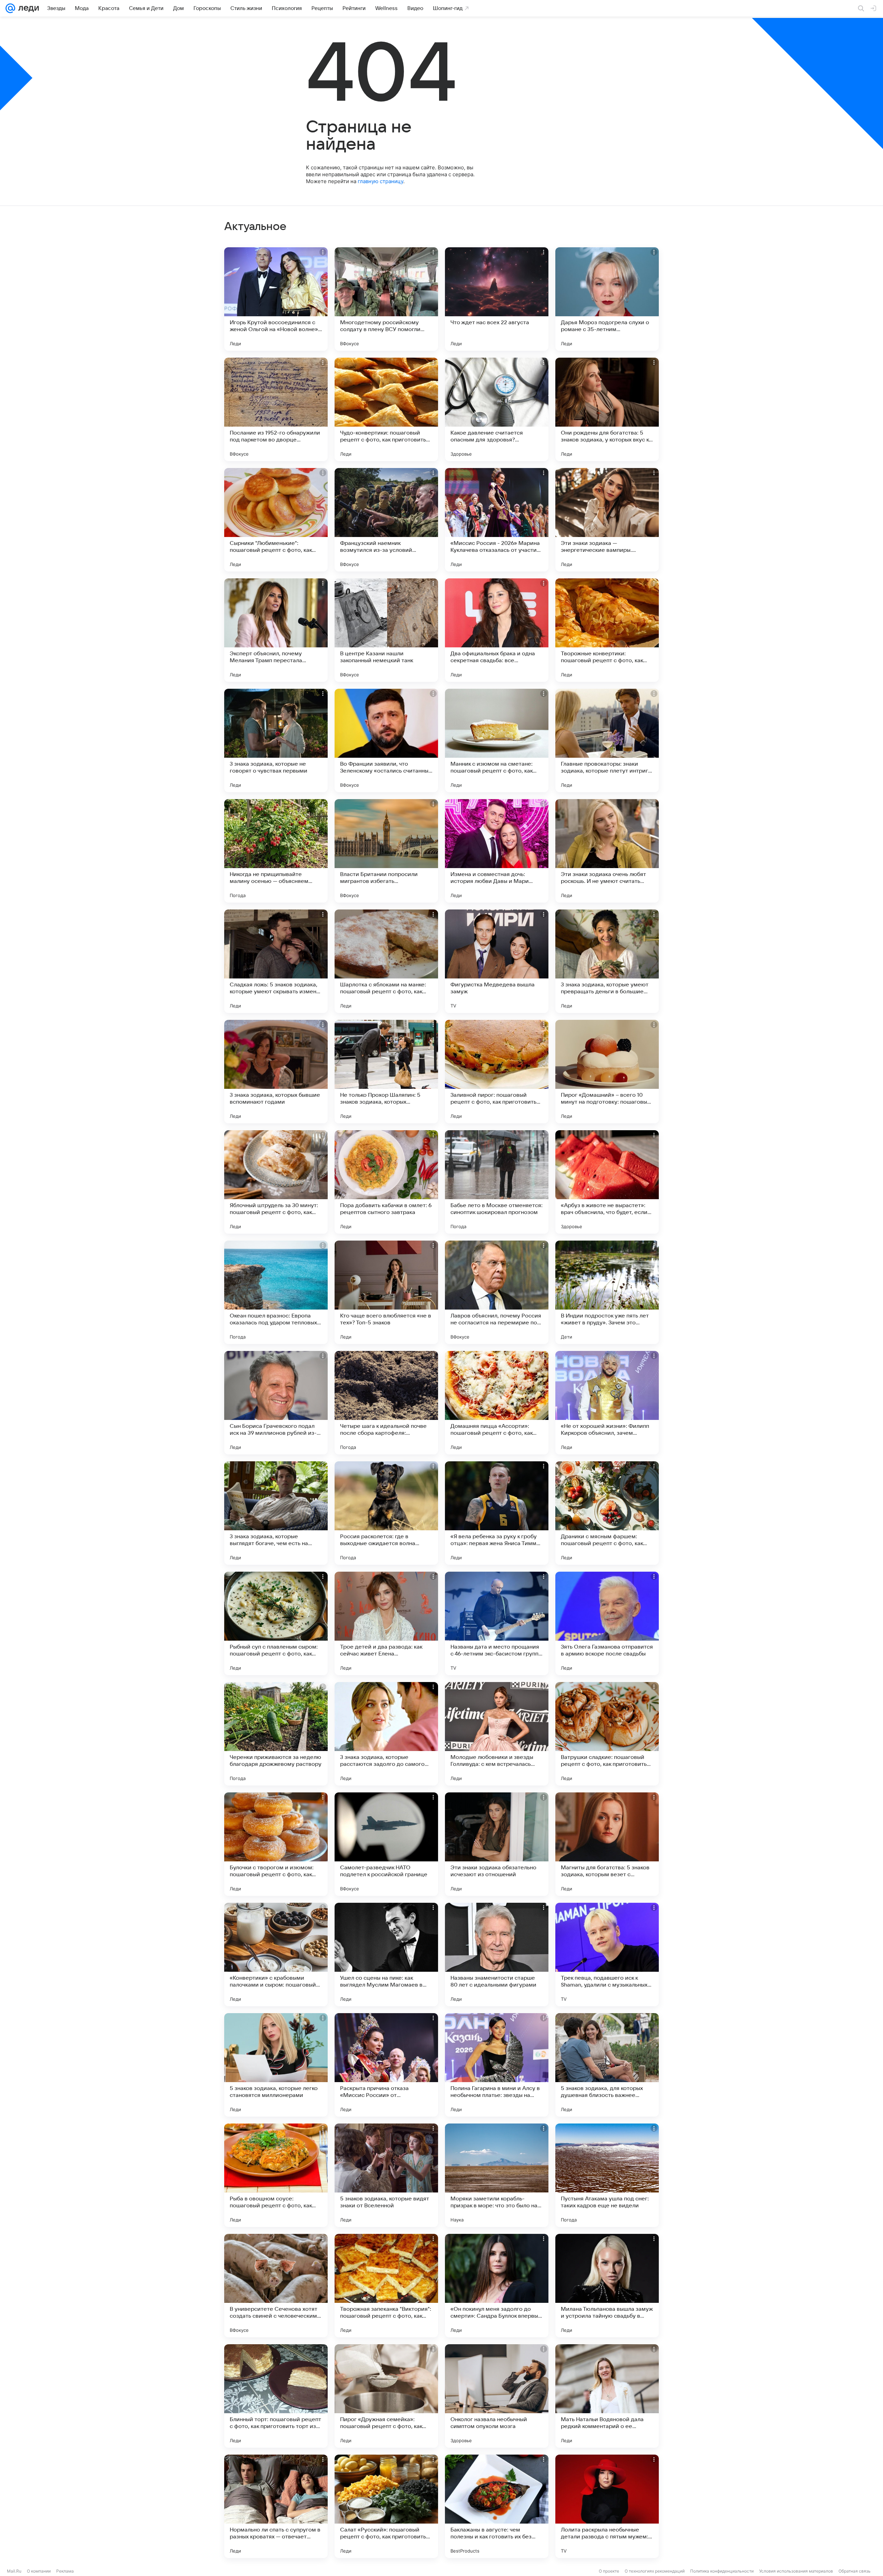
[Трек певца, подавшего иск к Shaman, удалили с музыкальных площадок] (607, 1955)
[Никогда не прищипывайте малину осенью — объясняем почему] (276, 851)
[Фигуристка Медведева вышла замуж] (497, 961)
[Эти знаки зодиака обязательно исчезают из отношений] (497, 1844)
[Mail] (10, 8)
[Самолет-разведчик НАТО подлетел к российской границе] (386, 1844)
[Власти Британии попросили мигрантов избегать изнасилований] (386, 851)
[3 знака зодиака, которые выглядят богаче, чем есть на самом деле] (276, 1513)
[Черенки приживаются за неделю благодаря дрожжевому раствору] (276, 1734)
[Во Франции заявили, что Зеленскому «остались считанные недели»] (386, 740)
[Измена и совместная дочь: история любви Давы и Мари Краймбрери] (497, 851)
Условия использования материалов (796, 2571)
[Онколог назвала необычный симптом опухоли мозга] (497, 2396)
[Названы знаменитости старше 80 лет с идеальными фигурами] (497, 1955)
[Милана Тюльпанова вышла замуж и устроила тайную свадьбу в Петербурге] (607, 2286)
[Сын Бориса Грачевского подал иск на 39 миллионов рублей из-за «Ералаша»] (276, 1403)
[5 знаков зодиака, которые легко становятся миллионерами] (276, 2065)
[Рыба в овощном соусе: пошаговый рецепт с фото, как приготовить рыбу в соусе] (276, 2175)
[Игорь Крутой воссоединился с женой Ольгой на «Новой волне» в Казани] (276, 299)
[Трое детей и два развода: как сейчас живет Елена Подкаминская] (386, 1623)
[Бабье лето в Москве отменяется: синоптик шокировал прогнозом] (497, 1182)
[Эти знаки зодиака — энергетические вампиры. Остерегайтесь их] (607, 520)
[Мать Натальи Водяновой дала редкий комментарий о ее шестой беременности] (607, 2396)
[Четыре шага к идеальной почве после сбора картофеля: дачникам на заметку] (386, 1403)
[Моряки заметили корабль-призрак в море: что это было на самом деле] (497, 2175)
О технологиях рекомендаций (655, 2571)
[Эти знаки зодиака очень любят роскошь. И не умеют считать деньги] (607, 851)
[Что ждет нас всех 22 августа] (497, 299)
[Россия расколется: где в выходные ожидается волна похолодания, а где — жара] (386, 1513)
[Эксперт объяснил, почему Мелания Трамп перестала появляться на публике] (276, 630)
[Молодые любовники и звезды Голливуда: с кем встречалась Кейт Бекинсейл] (497, 1734)
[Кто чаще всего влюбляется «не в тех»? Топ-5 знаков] (386, 1292)
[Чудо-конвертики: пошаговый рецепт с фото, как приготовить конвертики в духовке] (386, 409)
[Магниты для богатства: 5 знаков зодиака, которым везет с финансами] (607, 1844)
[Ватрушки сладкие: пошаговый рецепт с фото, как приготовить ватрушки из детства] (607, 1734)
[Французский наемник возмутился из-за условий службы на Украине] (386, 520)
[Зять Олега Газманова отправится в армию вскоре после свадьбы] (607, 1623)
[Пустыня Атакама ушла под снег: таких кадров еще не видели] (607, 2175)
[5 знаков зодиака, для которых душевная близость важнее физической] (607, 2065)
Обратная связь (855, 2571)
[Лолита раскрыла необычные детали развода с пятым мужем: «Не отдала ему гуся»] (607, 2506)
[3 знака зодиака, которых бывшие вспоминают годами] (276, 1072)
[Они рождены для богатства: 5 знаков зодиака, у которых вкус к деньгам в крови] (607, 409)
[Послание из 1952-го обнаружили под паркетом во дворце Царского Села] (276, 409)
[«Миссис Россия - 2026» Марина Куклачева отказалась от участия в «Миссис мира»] (497, 520)
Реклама (65, 2571)
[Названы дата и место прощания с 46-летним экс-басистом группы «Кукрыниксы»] (497, 1623)
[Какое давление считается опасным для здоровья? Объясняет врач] (497, 409)
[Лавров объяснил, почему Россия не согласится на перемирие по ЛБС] (497, 1292)
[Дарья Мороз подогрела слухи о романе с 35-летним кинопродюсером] (607, 299)
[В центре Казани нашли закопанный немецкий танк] (386, 630)
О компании (39, 2571)
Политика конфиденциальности (722, 2571)
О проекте (609, 2571)
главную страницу (380, 181)
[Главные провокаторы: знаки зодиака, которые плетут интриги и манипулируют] (607, 740)
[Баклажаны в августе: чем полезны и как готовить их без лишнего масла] (497, 2506)
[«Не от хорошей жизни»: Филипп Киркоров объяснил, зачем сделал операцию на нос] (607, 1403)
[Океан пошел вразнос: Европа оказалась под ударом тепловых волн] (276, 1292)
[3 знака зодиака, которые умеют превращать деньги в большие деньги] (607, 961)
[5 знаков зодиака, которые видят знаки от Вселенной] (386, 2175)
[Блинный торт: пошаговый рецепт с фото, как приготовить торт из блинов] (276, 2396)
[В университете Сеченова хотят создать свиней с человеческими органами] (276, 2286)
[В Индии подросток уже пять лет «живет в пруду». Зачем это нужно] (607, 1292)
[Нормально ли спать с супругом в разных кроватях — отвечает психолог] (276, 2506)
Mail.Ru (14, 2571)
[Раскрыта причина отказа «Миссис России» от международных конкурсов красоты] (386, 2065)
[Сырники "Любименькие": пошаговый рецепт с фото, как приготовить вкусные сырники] (276, 520)
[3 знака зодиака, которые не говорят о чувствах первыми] (276, 740)
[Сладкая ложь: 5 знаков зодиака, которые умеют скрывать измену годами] (276, 961)
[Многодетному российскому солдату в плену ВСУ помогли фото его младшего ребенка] (386, 299)
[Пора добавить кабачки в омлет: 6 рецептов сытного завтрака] (386, 1182)
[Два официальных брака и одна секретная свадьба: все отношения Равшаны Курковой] (497, 630)
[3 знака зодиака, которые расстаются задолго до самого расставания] (386, 1734)
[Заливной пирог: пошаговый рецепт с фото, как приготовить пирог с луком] (497, 1072)
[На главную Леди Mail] (27, 8)
